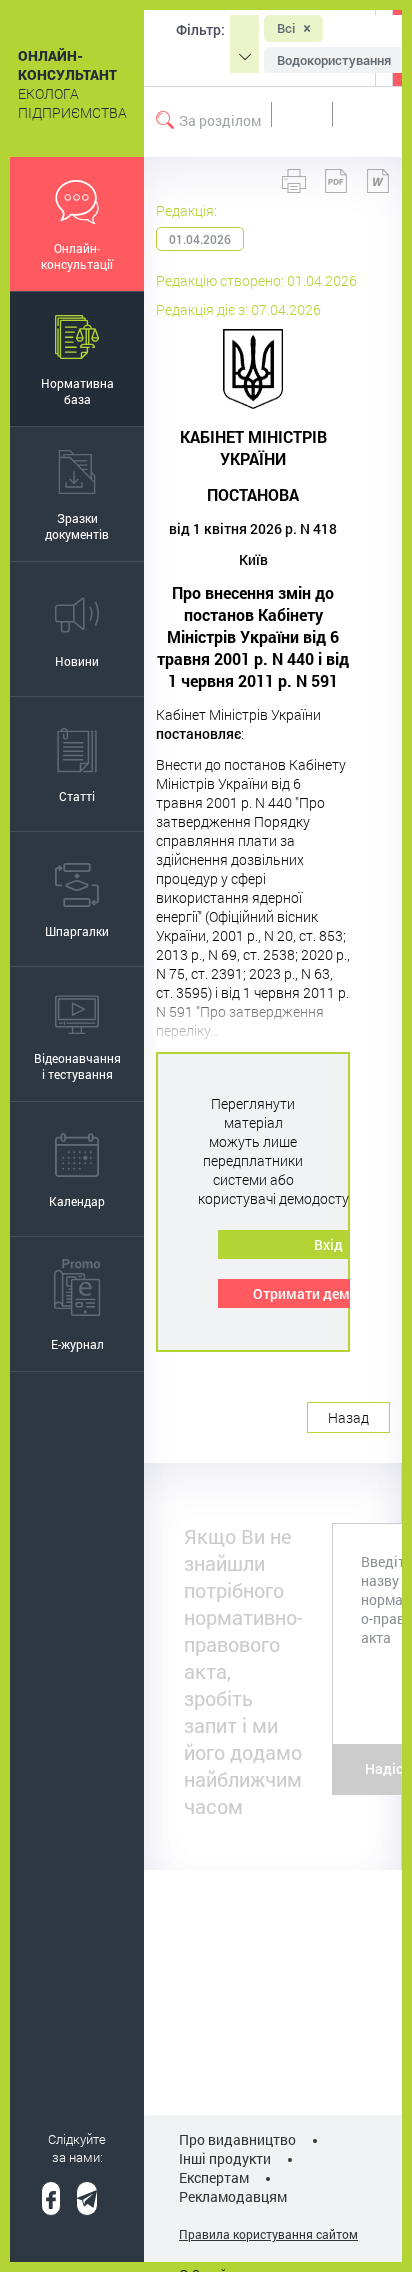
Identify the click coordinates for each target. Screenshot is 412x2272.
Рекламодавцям (233, 2196)
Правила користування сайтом (268, 2234)
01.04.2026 (200, 239)
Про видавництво (237, 2139)
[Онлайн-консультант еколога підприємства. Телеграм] (87, 2198)
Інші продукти (225, 2158)
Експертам (214, 2177)
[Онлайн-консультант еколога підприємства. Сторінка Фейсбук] (51, 2198)
